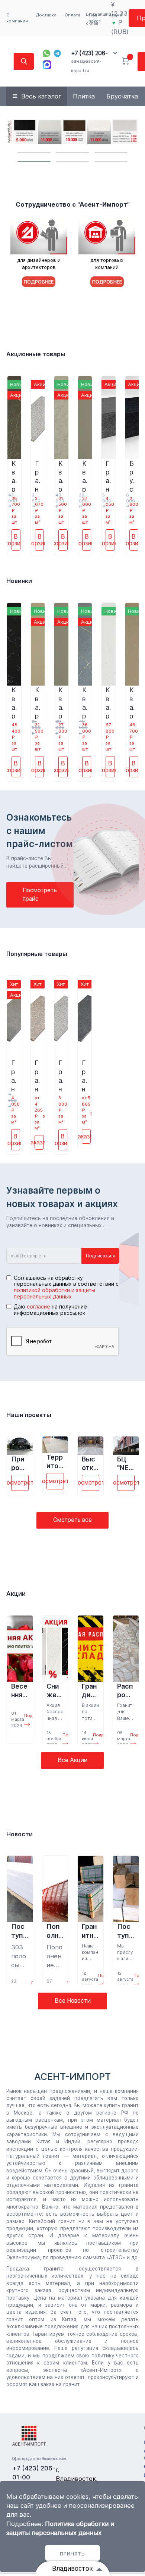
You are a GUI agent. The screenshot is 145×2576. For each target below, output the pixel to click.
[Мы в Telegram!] (58, 53)
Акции (16, 1593)
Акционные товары (36, 354)
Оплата (72, 15)
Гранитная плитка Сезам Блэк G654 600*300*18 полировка (84, 1075)
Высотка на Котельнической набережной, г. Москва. (90, 1464)
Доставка (46, 15)
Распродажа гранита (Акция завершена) (126, 1691)
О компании (17, 18)
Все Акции (72, 1760)
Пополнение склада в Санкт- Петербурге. (54, 1931)
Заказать (39, 1142)
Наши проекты (29, 1415)
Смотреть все (72, 1520)
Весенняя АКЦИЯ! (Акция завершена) (20, 1691)
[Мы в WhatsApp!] (46, 53)
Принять (72, 2554)
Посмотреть (20, 1483)
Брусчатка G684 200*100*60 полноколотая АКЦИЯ (132, 476)
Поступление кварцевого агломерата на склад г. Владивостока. (20, 1931)
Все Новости (73, 2001)
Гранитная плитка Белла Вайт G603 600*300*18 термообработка (37, 476)
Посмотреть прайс (40, 894)
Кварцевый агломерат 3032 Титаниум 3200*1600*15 (85, 476)
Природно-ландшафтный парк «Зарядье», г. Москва (20, 1464)
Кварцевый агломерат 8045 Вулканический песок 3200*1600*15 (61, 476)
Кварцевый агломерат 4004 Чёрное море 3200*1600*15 (14, 702)
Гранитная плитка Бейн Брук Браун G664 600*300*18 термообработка (37, 1075)
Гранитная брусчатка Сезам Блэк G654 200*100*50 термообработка (108, 476)
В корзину (16, 540)
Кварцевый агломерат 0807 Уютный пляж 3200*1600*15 (132, 702)
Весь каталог (41, 96)
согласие (38, 1306)
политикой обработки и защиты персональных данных (54, 1293)
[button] (34, 153)
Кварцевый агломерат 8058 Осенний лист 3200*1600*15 (38, 702)
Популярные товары (37, 954)
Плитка (84, 96)
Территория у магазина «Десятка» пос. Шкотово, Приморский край (55, 1462)
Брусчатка (122, 96)
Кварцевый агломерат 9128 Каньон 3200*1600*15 (85, 702)
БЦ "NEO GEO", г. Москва (125, 1464)
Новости (20, 1834)
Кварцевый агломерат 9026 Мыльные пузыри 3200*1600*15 (108, 702)
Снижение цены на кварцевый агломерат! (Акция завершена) (55, 1691)
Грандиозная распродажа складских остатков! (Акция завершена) (90, 1691)
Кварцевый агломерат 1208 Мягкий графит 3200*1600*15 (14, 476)
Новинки (19, 581)
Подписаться (101, 1256)
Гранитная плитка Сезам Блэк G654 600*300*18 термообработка (14, 1075)
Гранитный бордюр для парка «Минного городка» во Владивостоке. (90, 1931)
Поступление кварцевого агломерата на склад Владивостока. (125, 1931)
